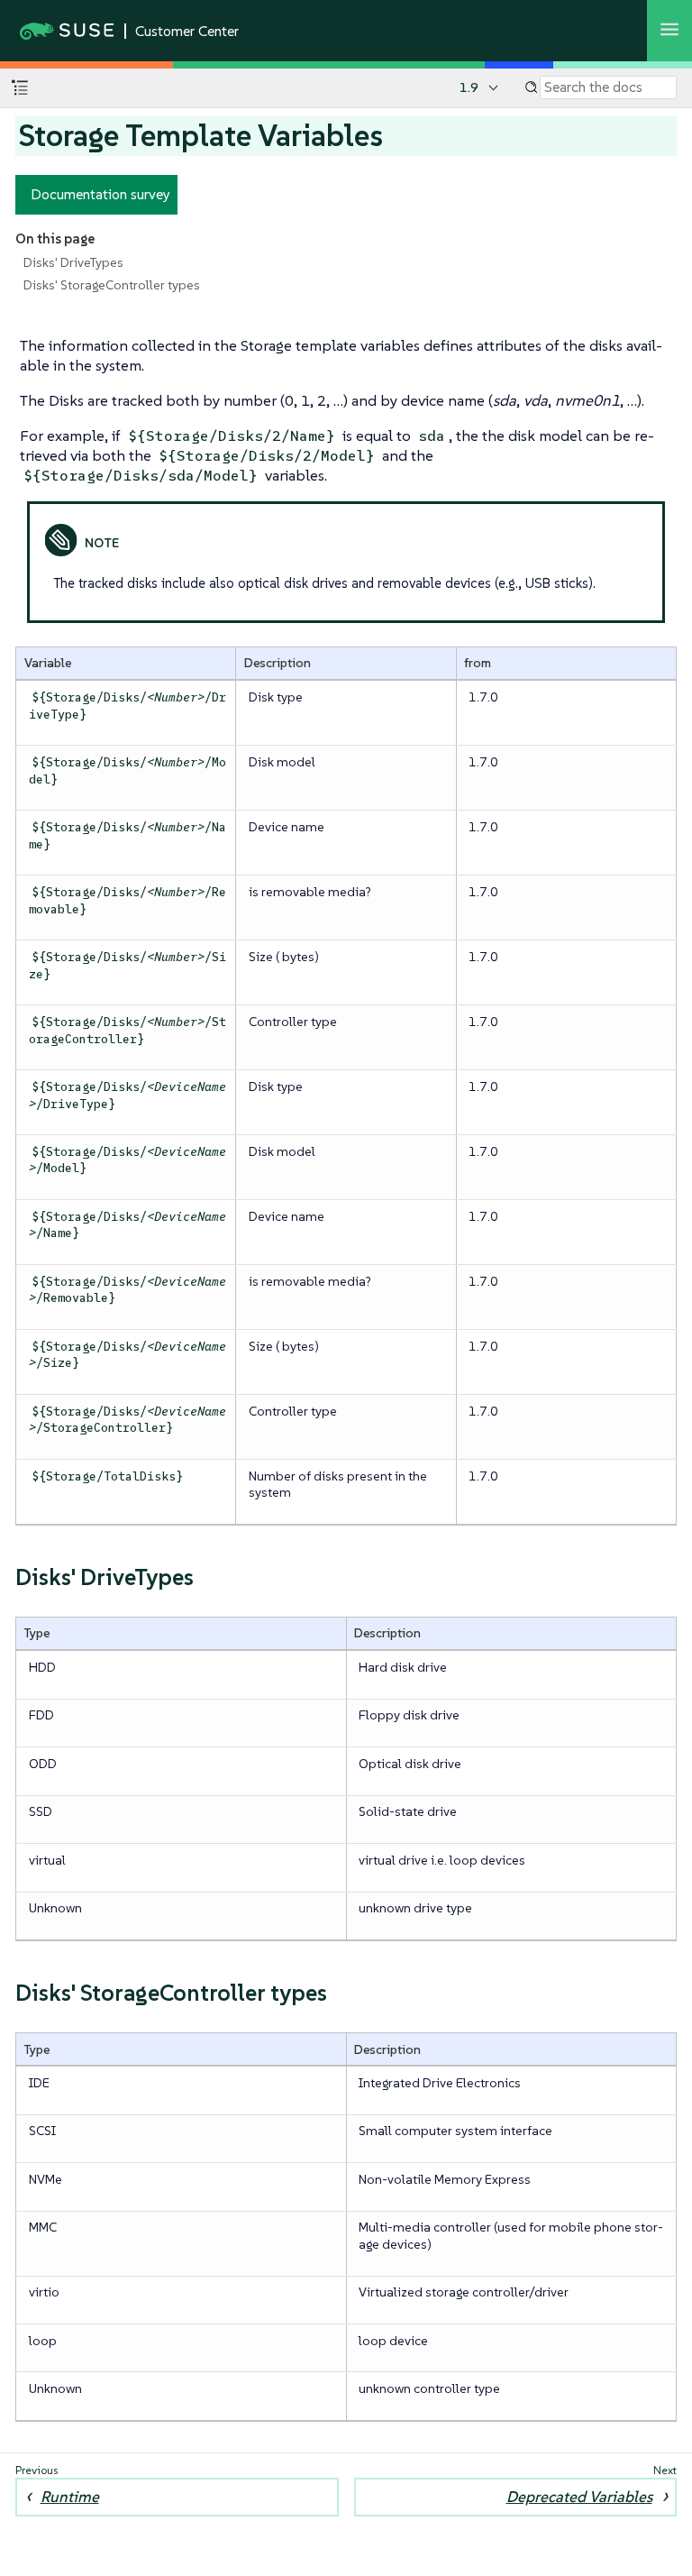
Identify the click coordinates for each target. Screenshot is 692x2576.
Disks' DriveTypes (73, 262)
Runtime (70, 2497)
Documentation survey (100, 194)
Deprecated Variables (579, 2497)
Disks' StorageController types (112, 285)
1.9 (469, 87)
